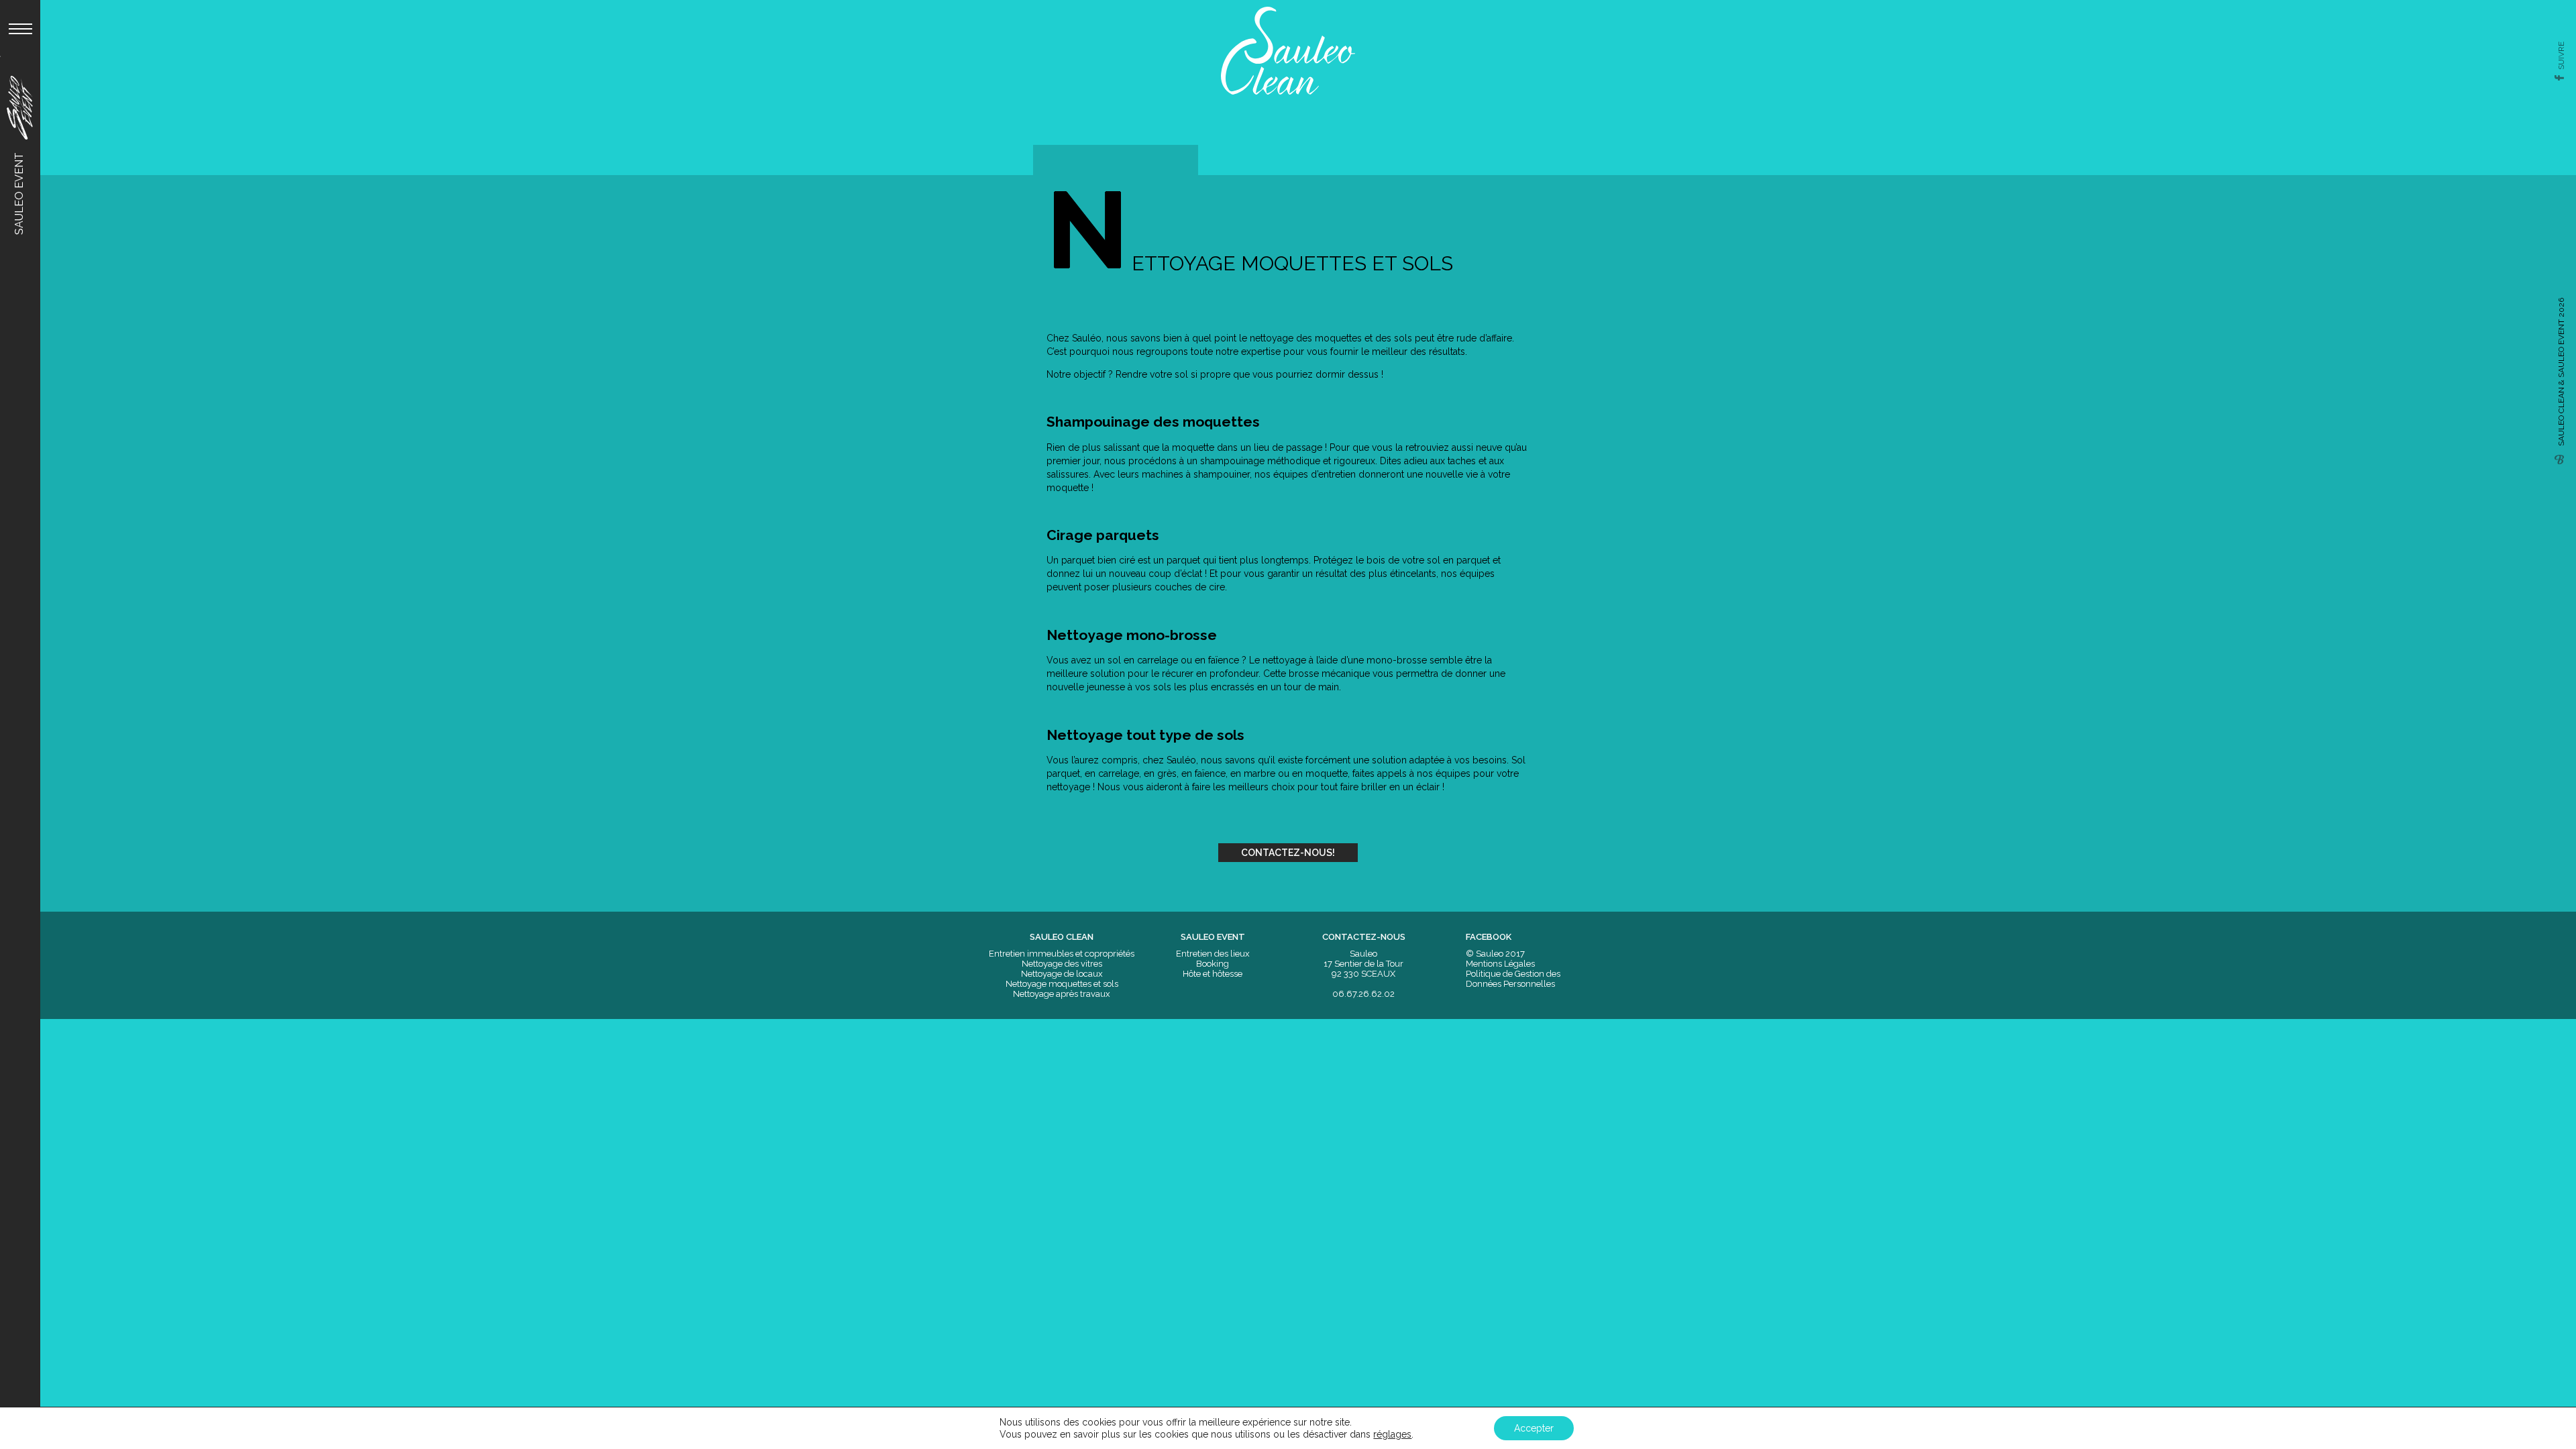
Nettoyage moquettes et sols (1062, 984)
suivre (2561, 56)
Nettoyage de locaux (1062, 974)
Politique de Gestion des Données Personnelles (1513, 979)
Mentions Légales (1500, 964)
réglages (1392, 1434)
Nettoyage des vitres (1062, 964)
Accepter (1534, 1428)
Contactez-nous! (1288, 853)
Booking (1213, 964)
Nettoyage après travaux (1062, 994)
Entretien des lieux (1213, 954)
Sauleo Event (19, 192)
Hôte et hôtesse (1213, 974)
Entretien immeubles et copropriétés (1062, 954)
